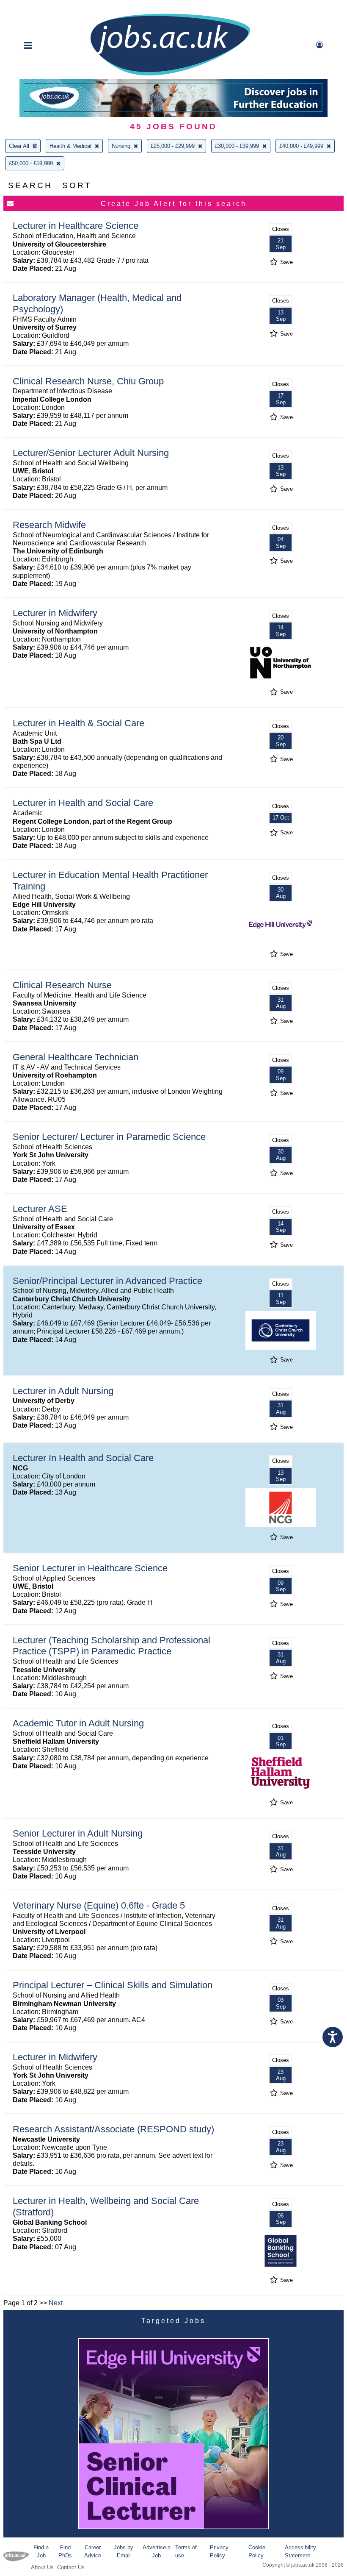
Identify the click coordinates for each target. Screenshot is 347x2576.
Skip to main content (34, 7)
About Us (42, 2567)
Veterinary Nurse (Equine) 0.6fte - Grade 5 (99, 1905)
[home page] (170, 75)
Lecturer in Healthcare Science (76, 226)
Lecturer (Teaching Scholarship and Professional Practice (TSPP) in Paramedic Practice (112, 1646)
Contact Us (71, 2567)
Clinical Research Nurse (62, 985)
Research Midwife (49, 525)
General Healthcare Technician (76, 1057)
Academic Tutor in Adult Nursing (78, 1723)
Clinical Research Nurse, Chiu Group (88, 381)
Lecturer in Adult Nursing (63, 1391)
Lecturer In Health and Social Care (83, 1458)
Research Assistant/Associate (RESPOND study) (113, 2129)
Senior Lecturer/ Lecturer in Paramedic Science (109, 1137)
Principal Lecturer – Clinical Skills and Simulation (113, 1985)
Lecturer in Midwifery (55, 613)
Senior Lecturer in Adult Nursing (78, 1833)
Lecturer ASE (40, 1209)
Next (56, 2303)
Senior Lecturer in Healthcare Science (90, 1568)
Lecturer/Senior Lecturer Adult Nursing (91, 453)
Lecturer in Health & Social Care (78, 723)
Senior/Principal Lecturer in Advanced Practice (107, 1281)
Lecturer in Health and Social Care (83, 803)
